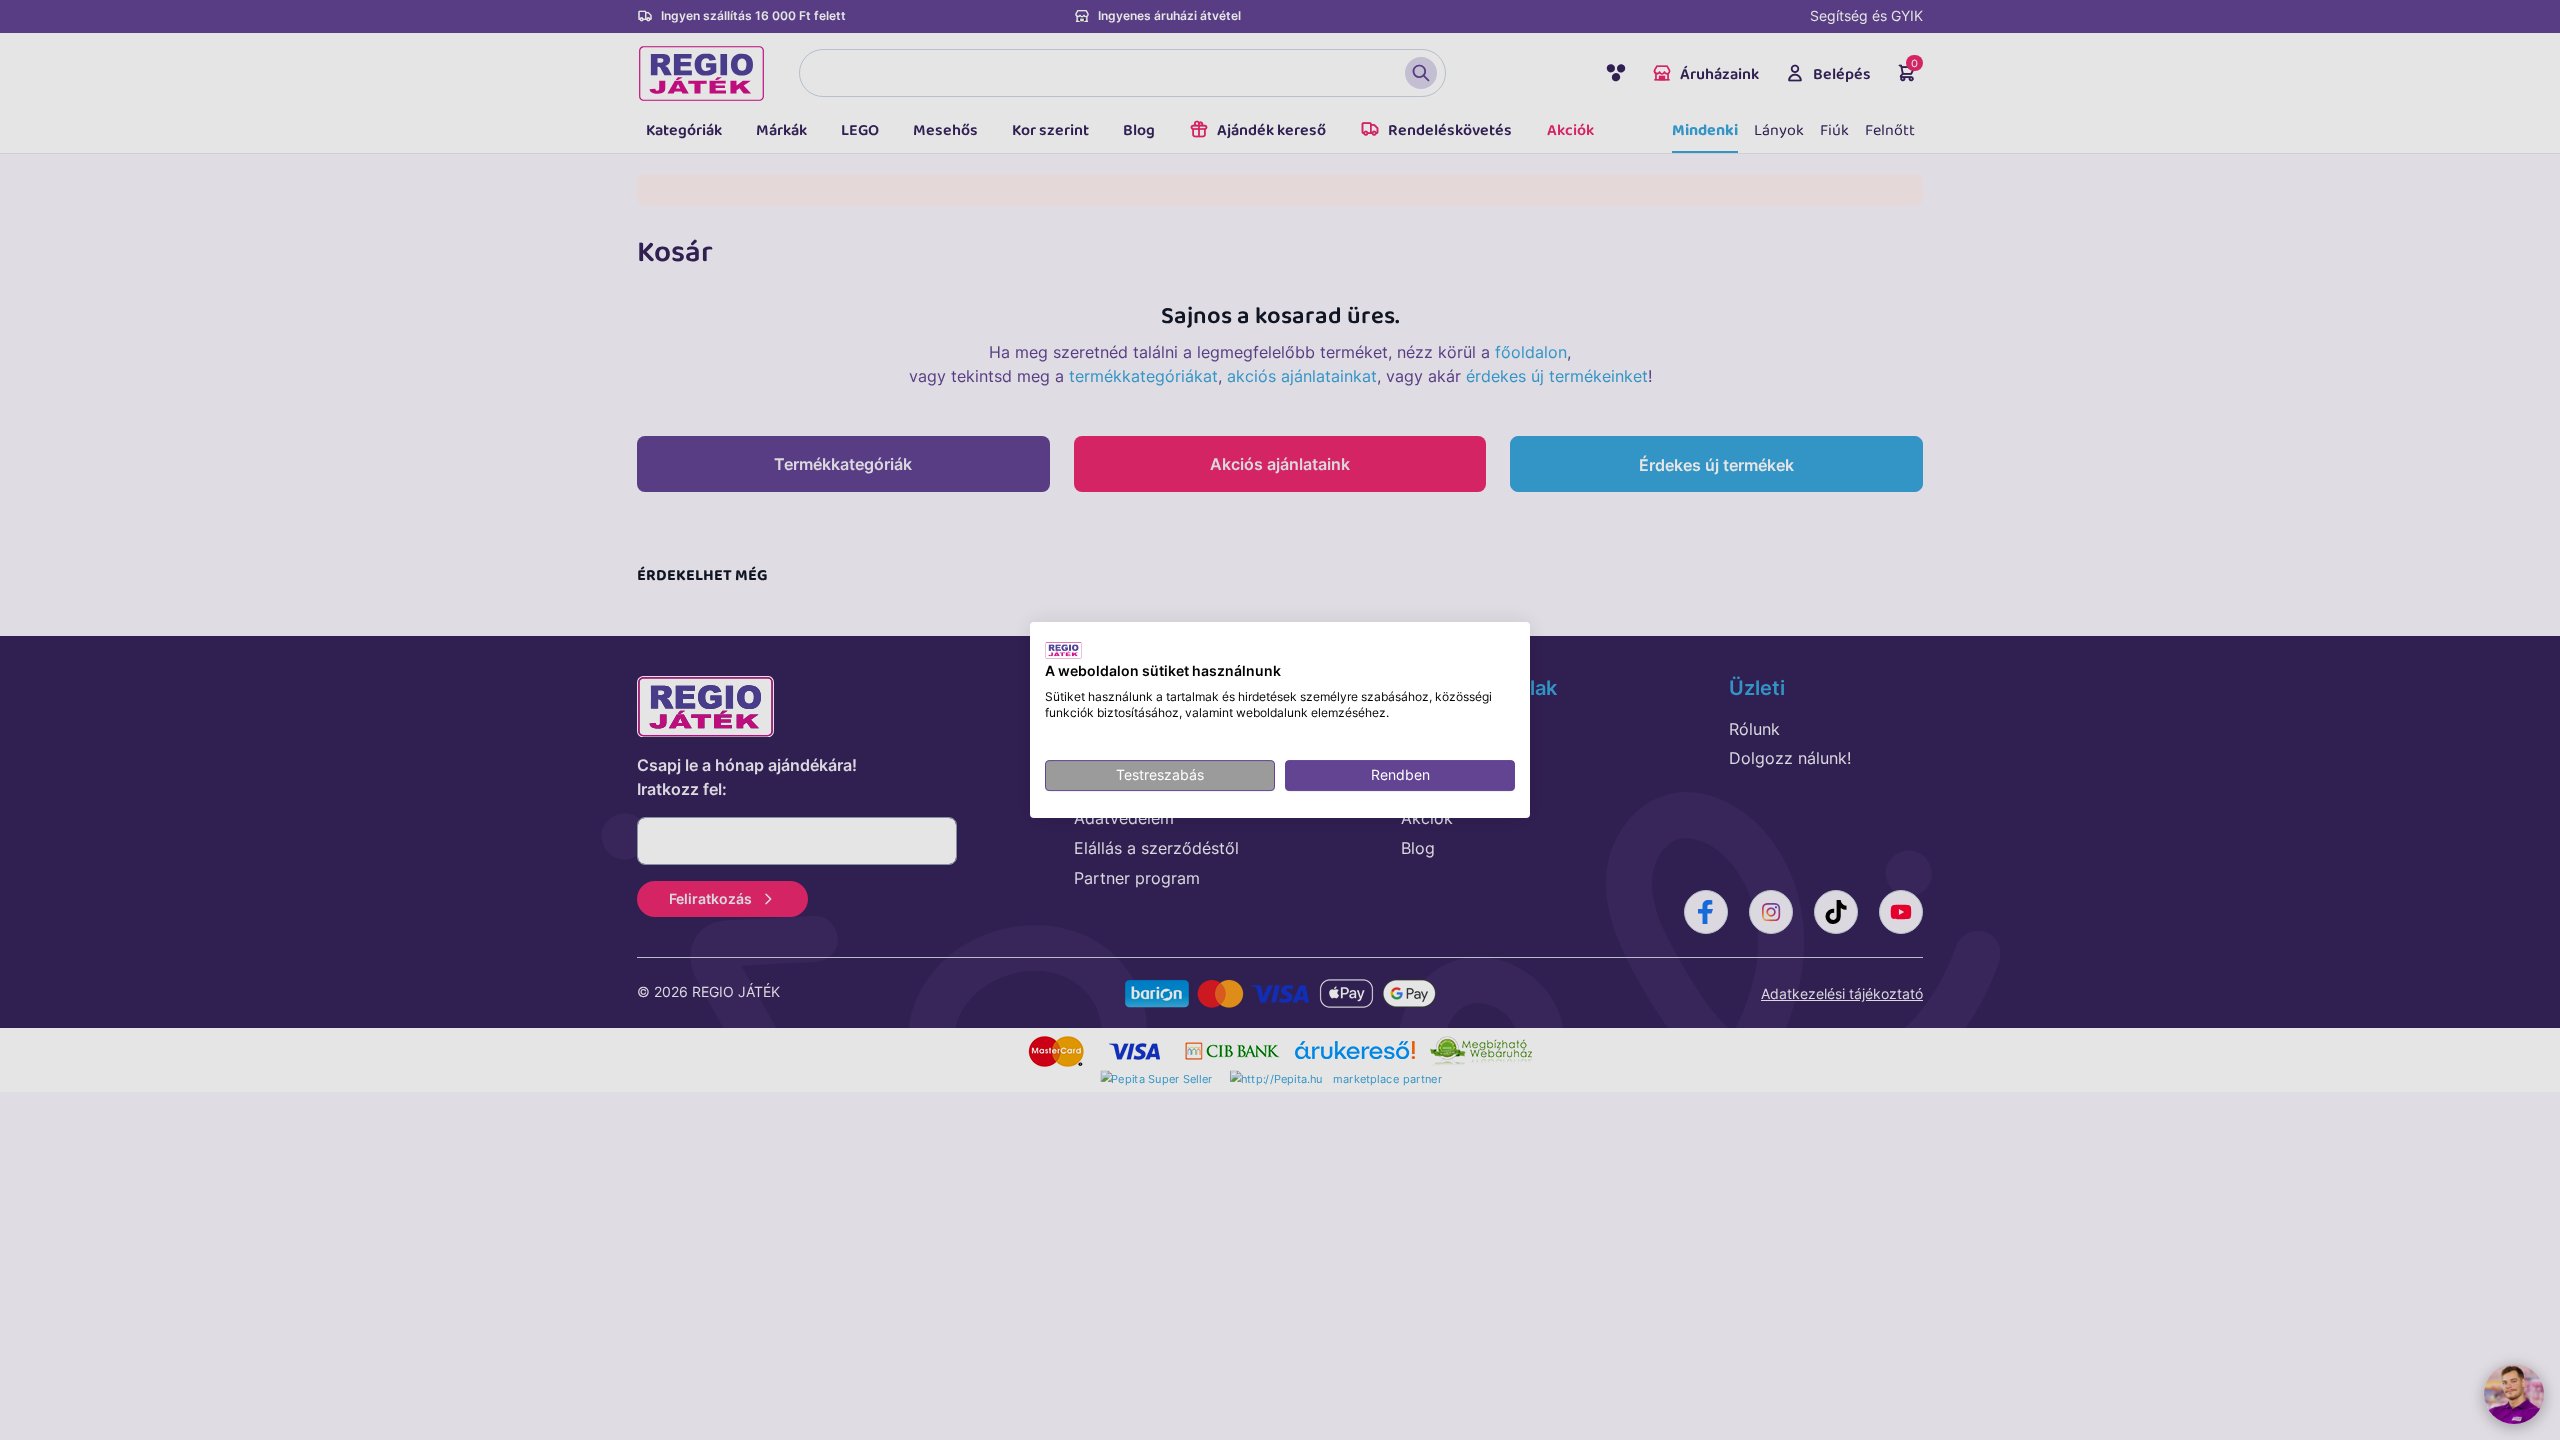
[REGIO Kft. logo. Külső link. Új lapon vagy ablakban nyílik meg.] (1063, 650)
